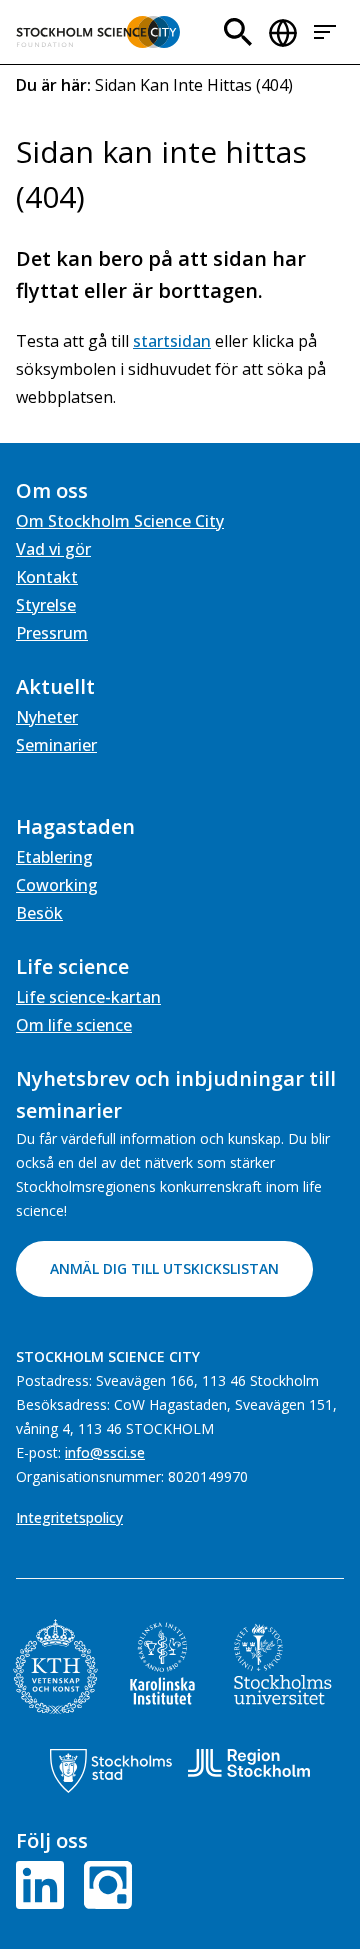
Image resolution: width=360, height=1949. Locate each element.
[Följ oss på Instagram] (104, 1883)
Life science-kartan (88, 997)
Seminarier (56, 745)
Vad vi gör (53, 549)
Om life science (74, 1025)
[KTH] (55, 1666)
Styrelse (46, 605)
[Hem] (98, 32)
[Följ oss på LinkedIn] (44, 1883)
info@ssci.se (105, 1452)
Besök (39, 913)
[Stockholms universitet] (283, 1664)
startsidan (172, 341)
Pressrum (52, 633)
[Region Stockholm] (249, 1762)
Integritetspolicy (69, 1517)
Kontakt (47, 577)
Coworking (57, 885)
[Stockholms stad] (111, 1771)
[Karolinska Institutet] (162, 1663)
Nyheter (47, 717)
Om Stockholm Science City (120, 521)
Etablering (54, 857)
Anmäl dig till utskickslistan (164, 1268)
